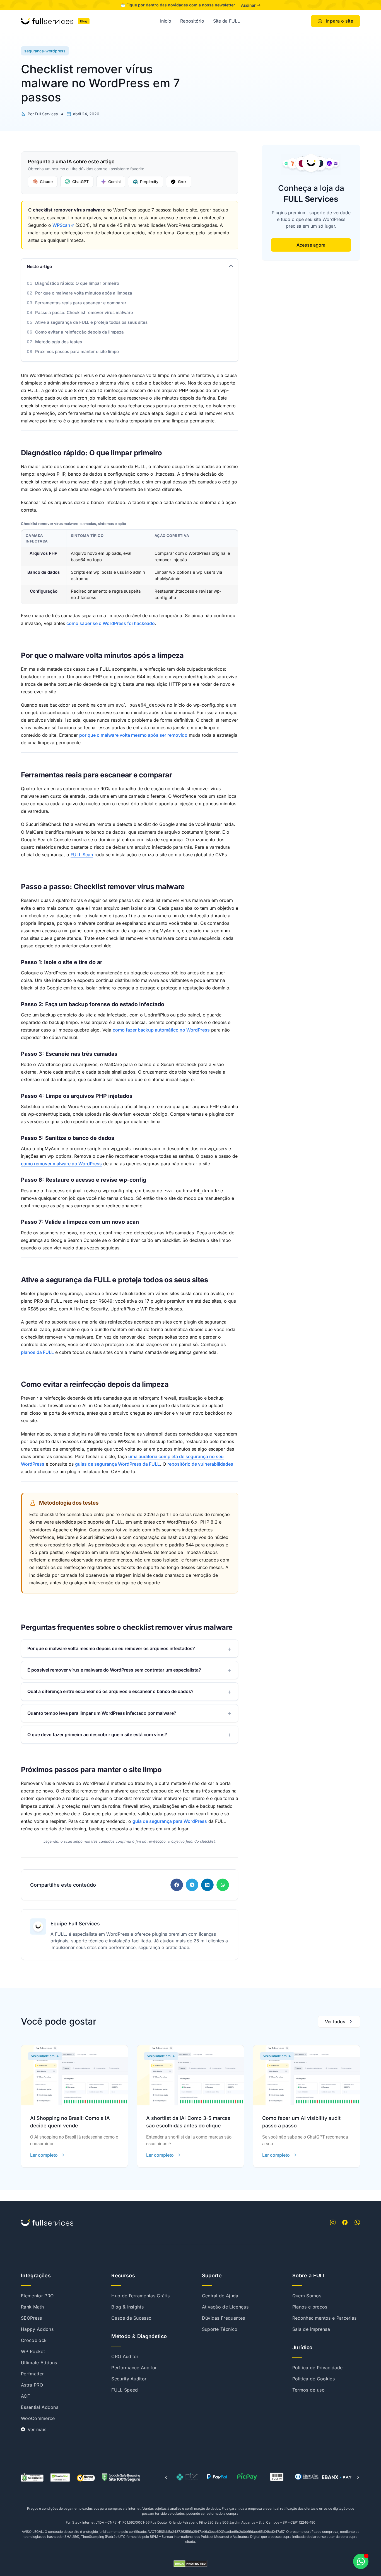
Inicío (166, 21)
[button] (177, 1885)
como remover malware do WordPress (61, 1164)
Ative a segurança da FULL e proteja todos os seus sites (91, 322)
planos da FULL (37, 1352)
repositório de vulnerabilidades (200, 1464)
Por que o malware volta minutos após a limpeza (84, 293)
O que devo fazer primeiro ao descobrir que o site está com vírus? (97, 1735)
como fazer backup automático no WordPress (161, 1030)
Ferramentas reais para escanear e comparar (81, 303)
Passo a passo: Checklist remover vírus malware (84, 312)
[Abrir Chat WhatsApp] (361, 2561)
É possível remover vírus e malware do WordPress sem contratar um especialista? (114, 1670)
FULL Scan (82, 855)
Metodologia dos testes (59, 342)
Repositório (192, 21)
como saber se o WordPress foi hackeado (111, 623)
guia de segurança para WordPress (170, 1821)
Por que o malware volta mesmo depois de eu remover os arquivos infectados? (111, 1648)
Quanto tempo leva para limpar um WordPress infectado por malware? (102, 1713)
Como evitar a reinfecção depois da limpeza (79, 332)
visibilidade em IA (45, 2056)
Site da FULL (226, 21)
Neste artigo (39, 267)
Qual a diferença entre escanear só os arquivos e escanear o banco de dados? (110, 1691)
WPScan (61, 225)
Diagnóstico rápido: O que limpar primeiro (77, 283)
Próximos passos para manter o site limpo (77, 352)
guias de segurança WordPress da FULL (117, 1464)
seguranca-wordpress (45, 51)
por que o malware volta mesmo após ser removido (133, 735)
